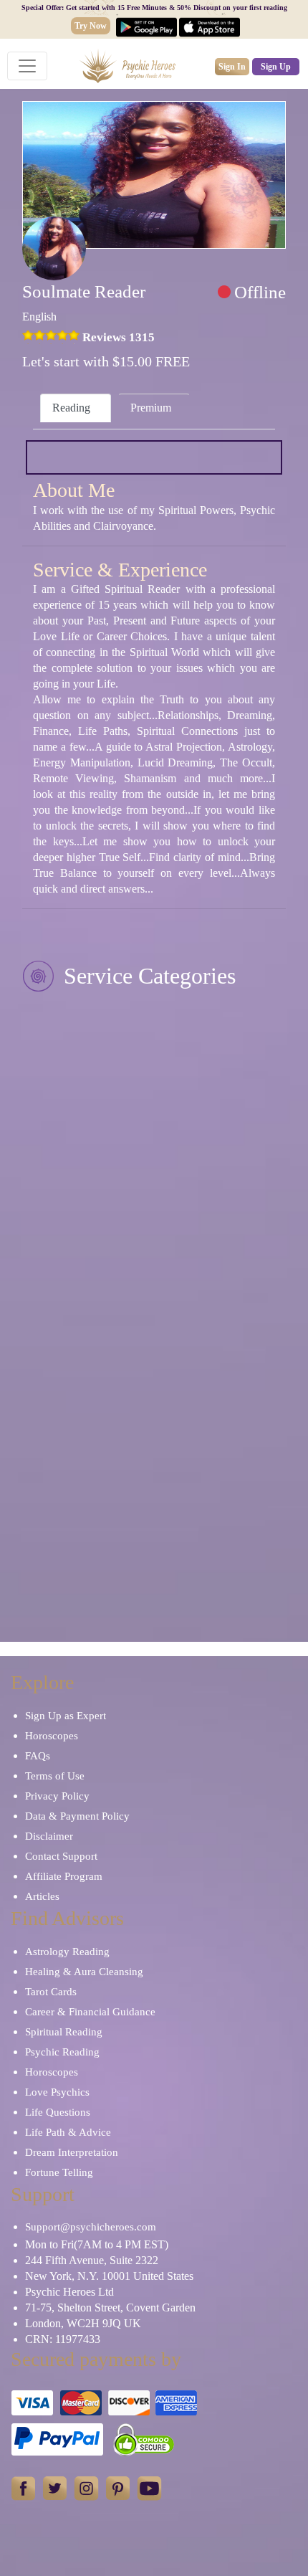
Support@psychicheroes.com (91, 2227)
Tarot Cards (51, 1992)
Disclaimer (49, 1836)
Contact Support (61, 1856)
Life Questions (58, 2112)
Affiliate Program (64, 1876)
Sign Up (276, 67)
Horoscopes (52, 1736)
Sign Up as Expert (66, 1716)
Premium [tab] (151, 408)
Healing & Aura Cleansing (84, 1972)
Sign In (232, 67)
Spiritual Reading (64, 2032)
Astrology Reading (67, 1952)
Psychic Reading (62, 2052)
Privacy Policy (57, 1796)
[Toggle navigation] (27, 66)
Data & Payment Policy (77, 1816)
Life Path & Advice (68, 2132)
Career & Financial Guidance (90, 2012)
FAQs (38, 1756)
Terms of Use (55, 1776)
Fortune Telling (59, 2172)
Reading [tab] (71, 408)
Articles (42, 1896)
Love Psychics (57, 2092)
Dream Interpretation (72, 2152)
